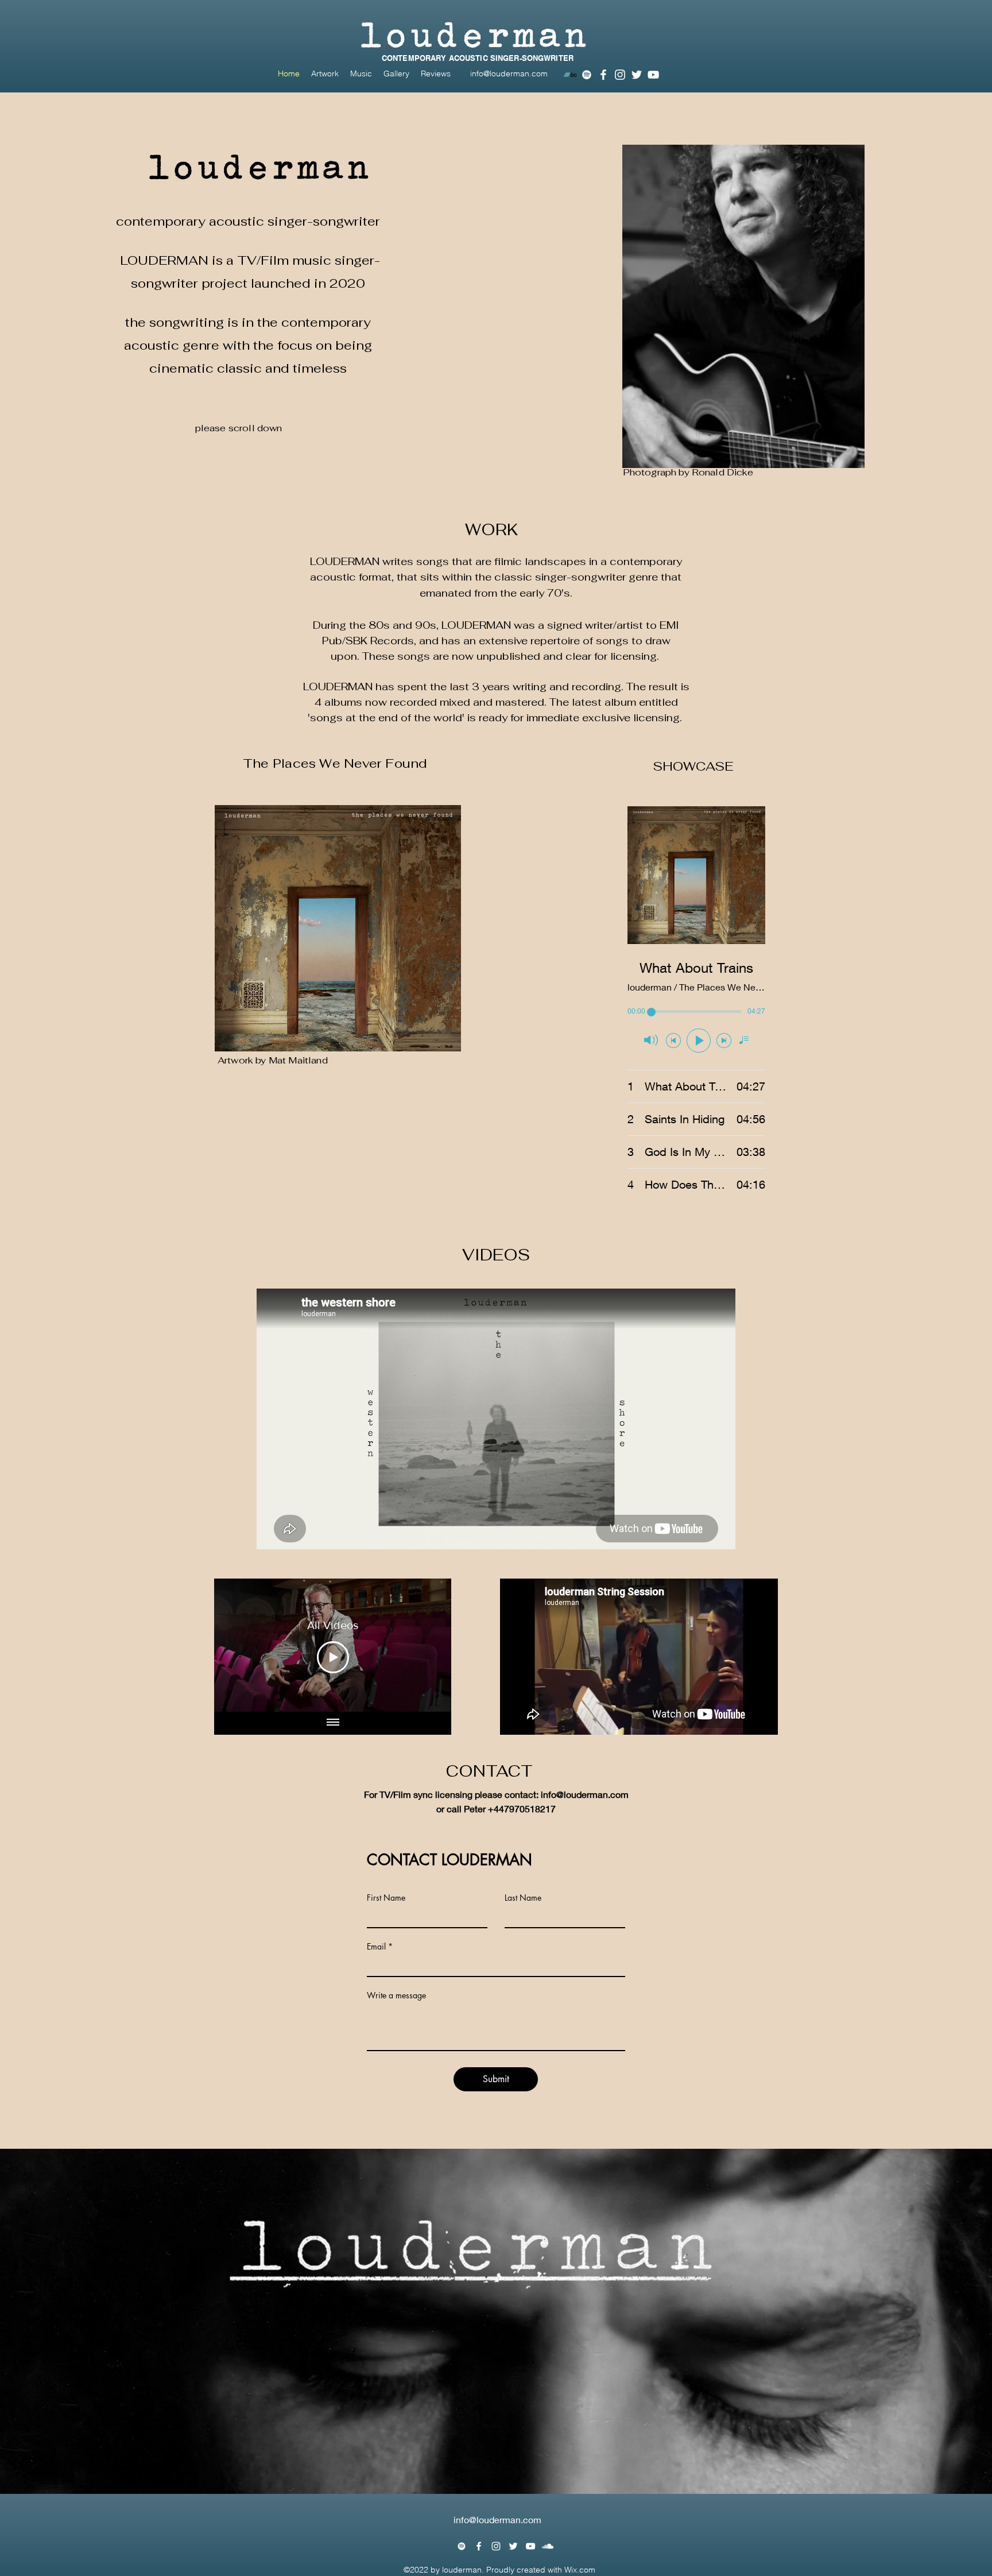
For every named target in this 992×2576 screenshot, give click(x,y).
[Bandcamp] (570, 75)
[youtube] (653, 75)
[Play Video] (333, 1657)
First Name (386, 1898)
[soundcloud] (548, 2546)
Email (376, 1947)
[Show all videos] (333, 1723)
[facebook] (603, 75)
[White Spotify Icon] (587, 75)
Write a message (396, 1995)
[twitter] (637, 75)
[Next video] (427, 1645)
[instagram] (620, 75)
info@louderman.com (509, 74)
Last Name (523, 1898)
